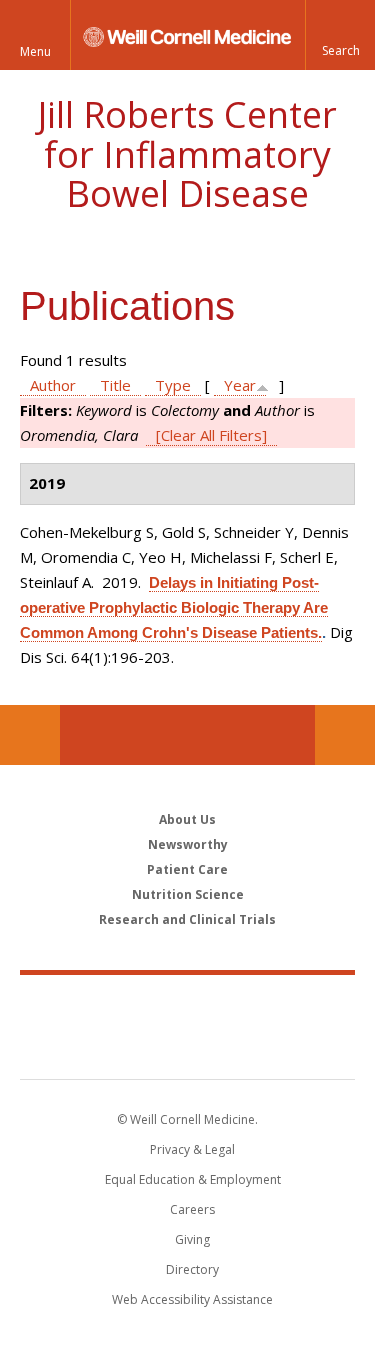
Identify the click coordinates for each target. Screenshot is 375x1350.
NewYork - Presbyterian (187, 1047)
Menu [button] (35, 51)
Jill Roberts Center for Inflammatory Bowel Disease (187, 154)
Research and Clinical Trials (187, 919)
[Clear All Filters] (211, 435)
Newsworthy (188, 844)
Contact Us (345, 735)
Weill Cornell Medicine (188, 1005)
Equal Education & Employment (193, 1179)
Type (173, 385)
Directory (192, 1269)
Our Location (30, 735)
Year (240, 385)
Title (115, 385)
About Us (187, 819)
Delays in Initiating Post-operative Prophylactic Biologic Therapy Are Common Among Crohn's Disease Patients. (174, 607)
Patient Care (187, 869)
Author (53, 385)
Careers (192, 1209)
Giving (192, 1239)
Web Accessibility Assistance (192, 1299)
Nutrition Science (188, 894)
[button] (340, 35)
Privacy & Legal (192, 1149)
